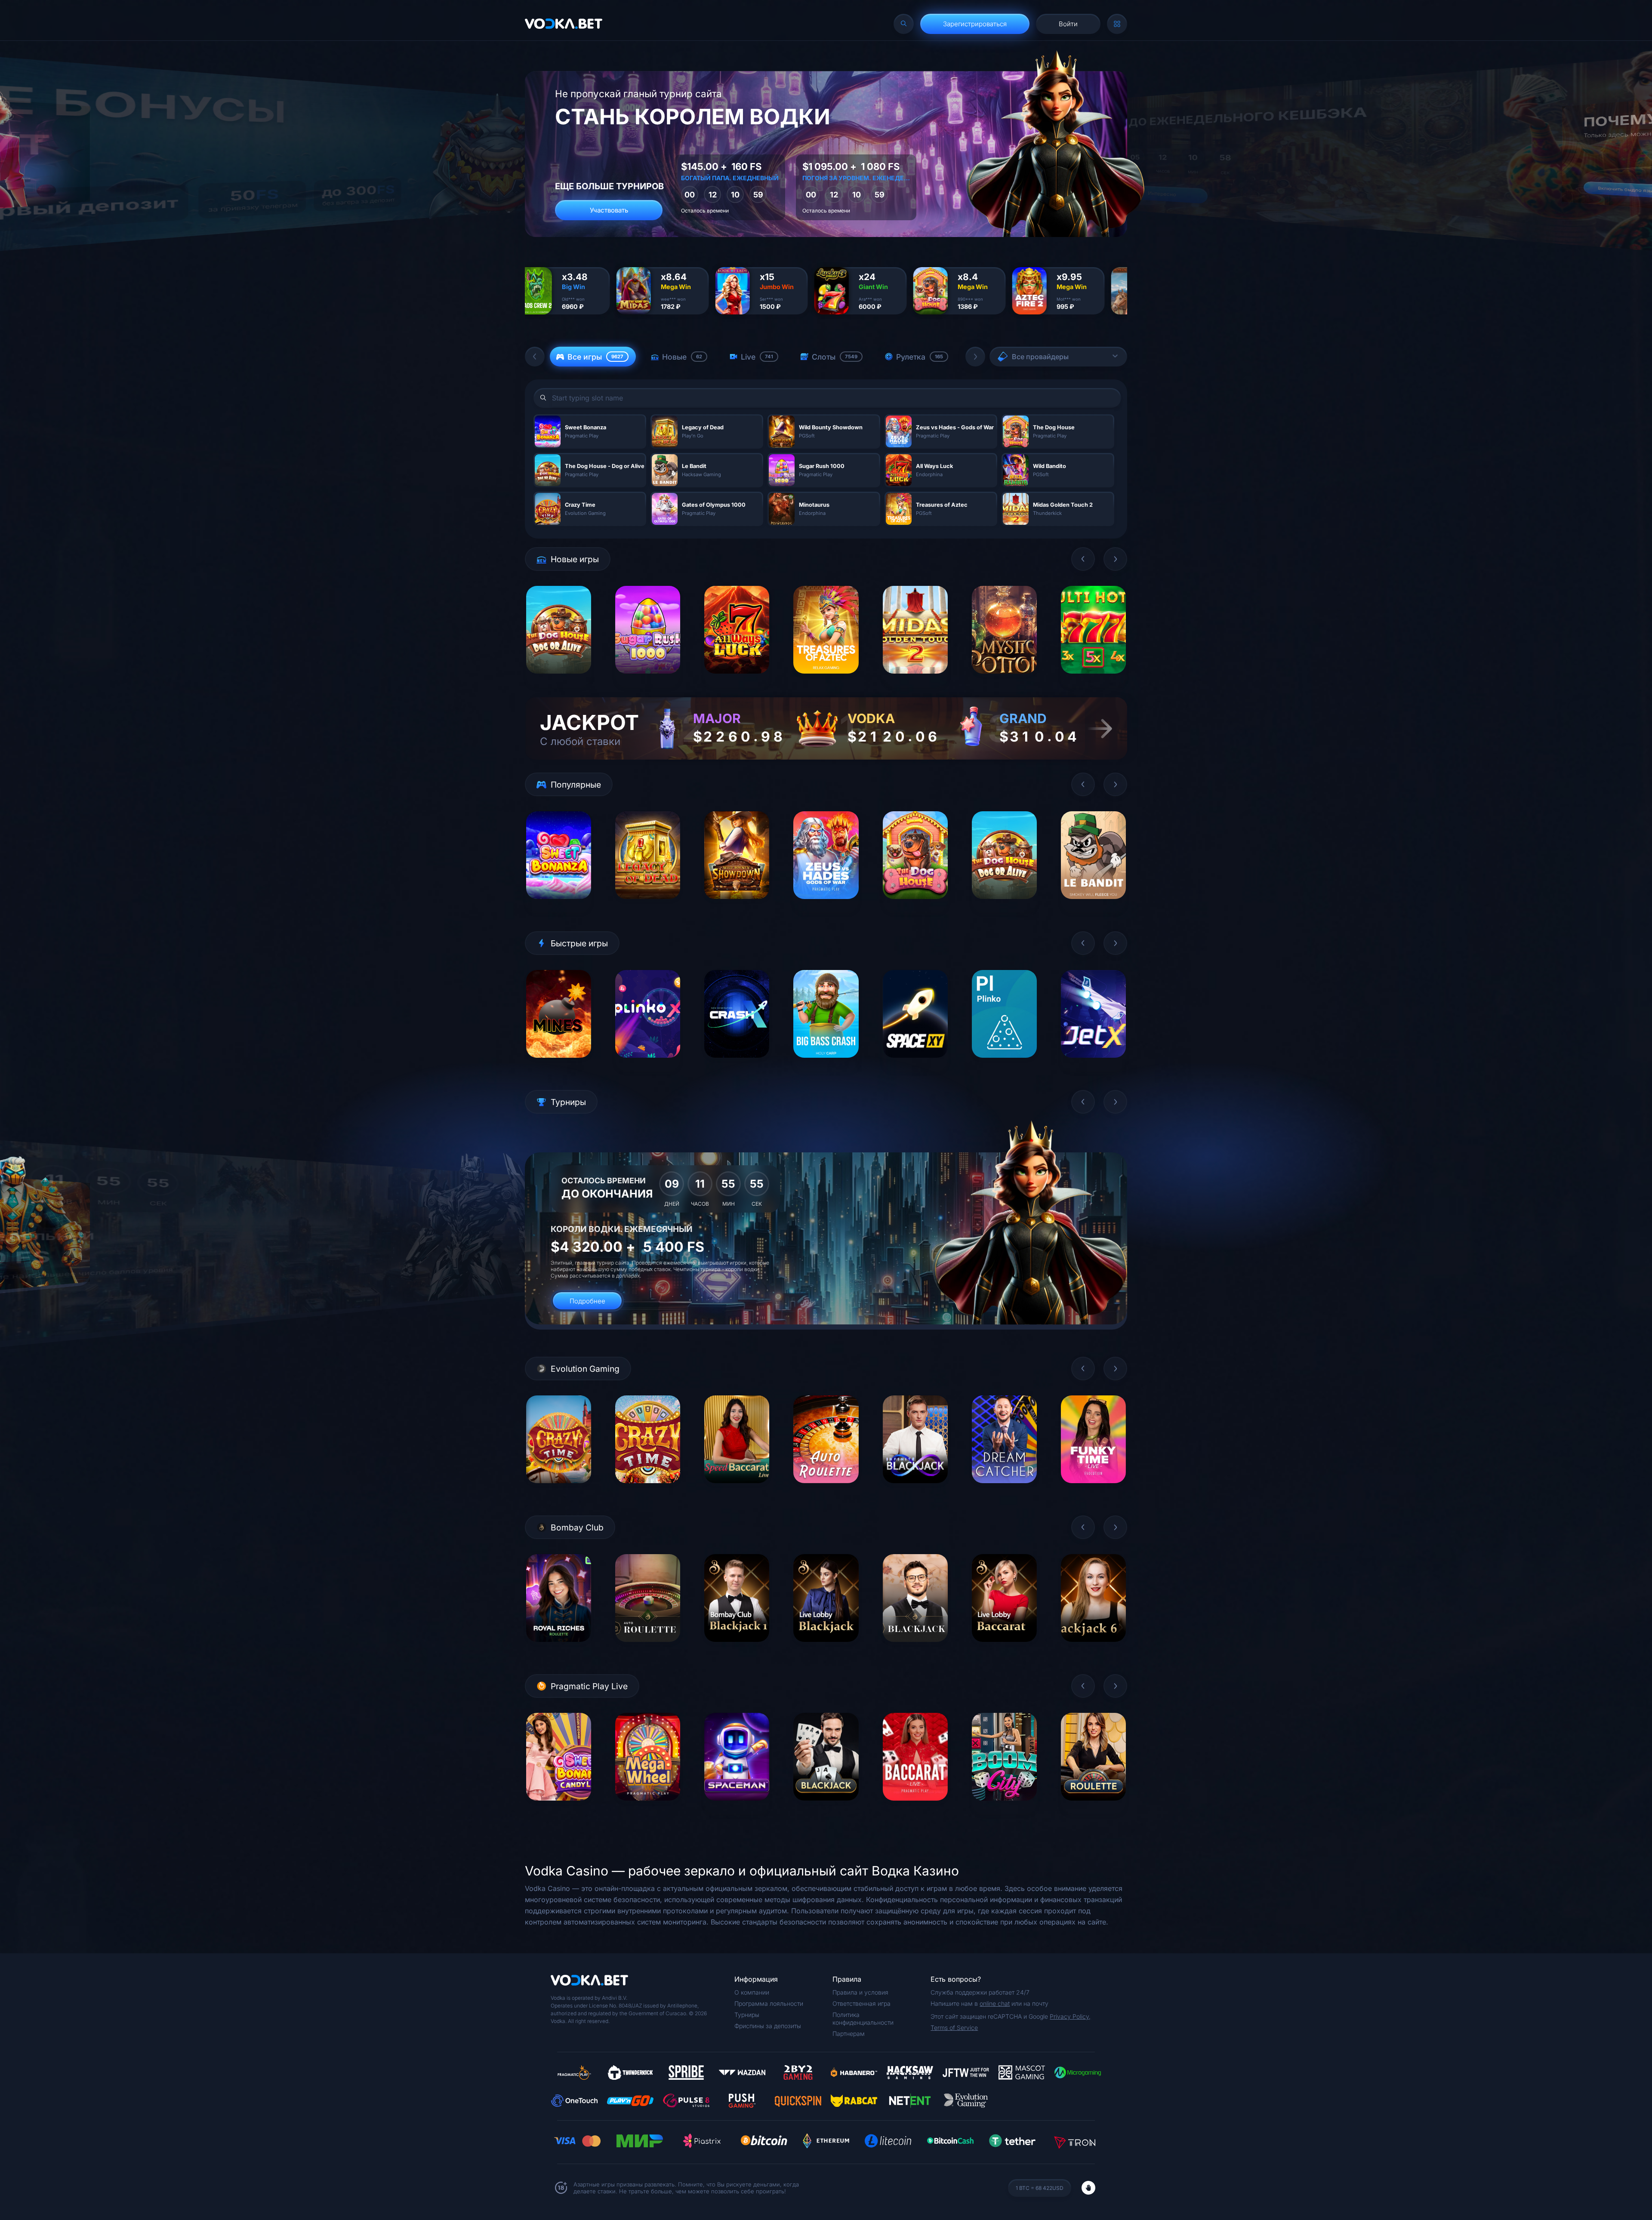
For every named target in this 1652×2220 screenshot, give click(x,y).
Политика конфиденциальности (863, 2018)
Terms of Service (954, 2028)
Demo (559, 680)
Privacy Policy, (1070, 2016)
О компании (752, 1992)
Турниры (747, 2015)
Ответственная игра (861, 2003)
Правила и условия (860, 1992)
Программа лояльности (769, 2003)
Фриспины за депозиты (768, 2026)
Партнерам (849, 2034)
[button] (535, 357)
